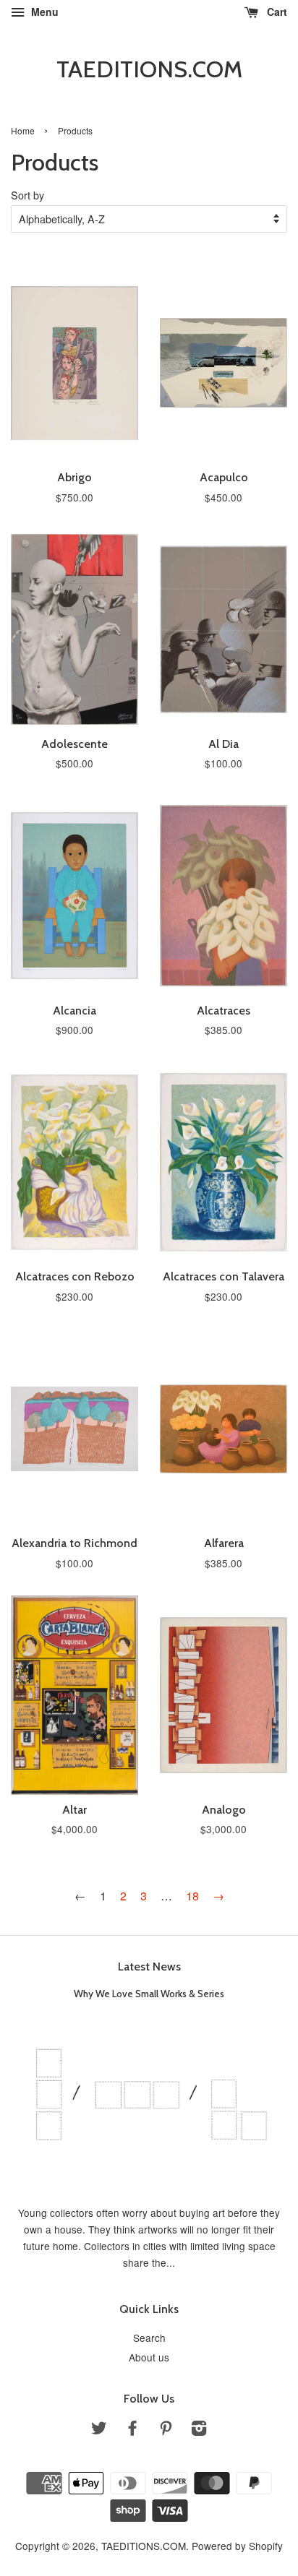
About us (149, 2357)
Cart (276, 12)
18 (192, 1896)
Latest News (149, 1967)
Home (23, 130)
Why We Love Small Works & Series (149, 1994)
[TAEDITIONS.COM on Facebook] (132, 2430)
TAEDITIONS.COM (149, 69)
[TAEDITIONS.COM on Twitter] (99, 2430)
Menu (43, 12)
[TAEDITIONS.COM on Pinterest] (166, 2430)
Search (149, 2338)
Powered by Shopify (237, 2546)
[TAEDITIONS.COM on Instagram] (199, 2430)
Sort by (27, 195)
